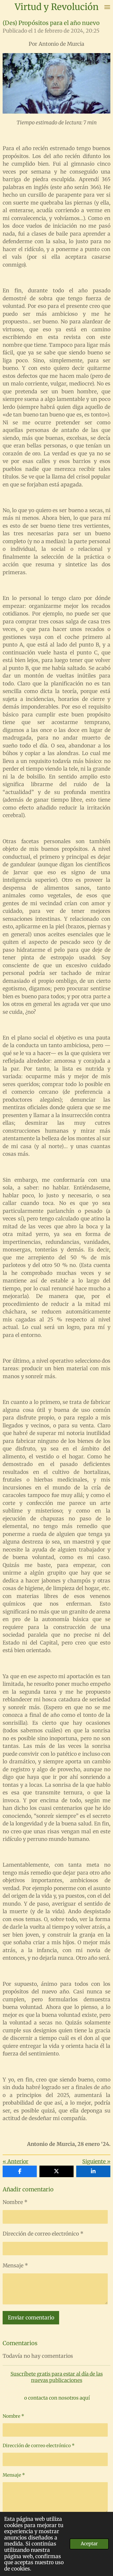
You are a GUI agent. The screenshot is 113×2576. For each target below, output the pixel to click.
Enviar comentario (31, 2318)
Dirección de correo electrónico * (43, 2234)
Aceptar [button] (89, 2544)
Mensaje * (15, 2266)
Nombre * (15, 2202)
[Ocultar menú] (107, 7)
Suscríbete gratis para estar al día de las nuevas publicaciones (57, 2377)
